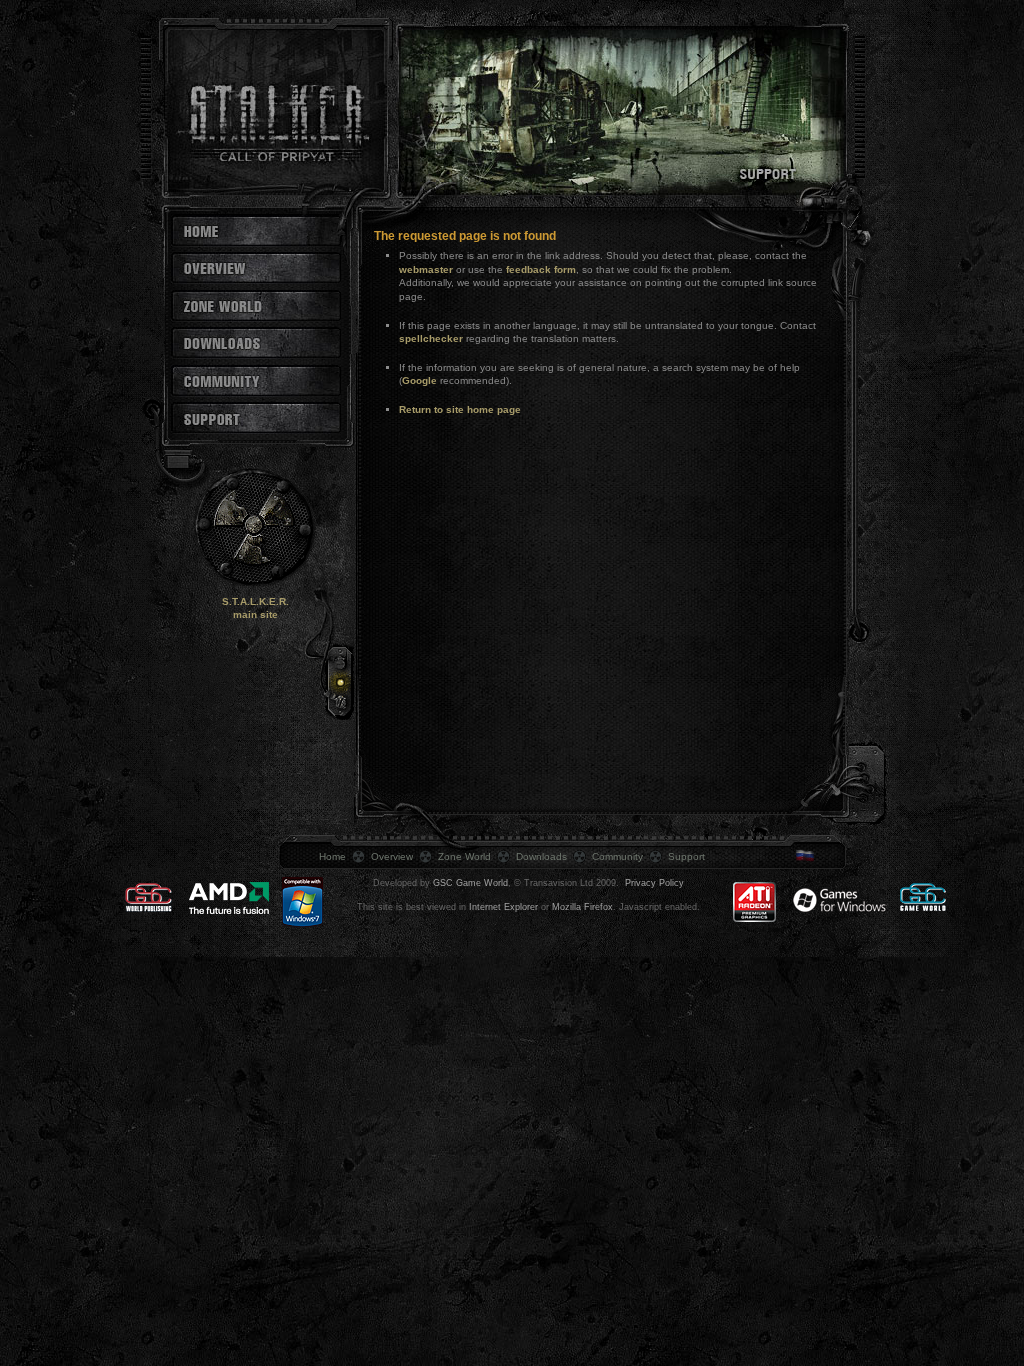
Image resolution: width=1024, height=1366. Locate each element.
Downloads (541, 856)
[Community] (256, 393)
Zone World (464, 856)
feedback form (541, 269)
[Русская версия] (816, 858)
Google (419, 380)
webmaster (426, 269)
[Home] (256, 243)
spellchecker (431, 338)
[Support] (256, 430)
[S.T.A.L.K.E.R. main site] (242, 587)
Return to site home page (460, 409)
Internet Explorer (503, 907)
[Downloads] (256, 355)
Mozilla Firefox (582, 907)
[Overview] (256, 280)
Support (686, 856)
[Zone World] (256, 318)
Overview (392, 856)
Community (617, 856)
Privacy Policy (654, 883)
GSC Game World (470, 883)
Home (332, 856)
